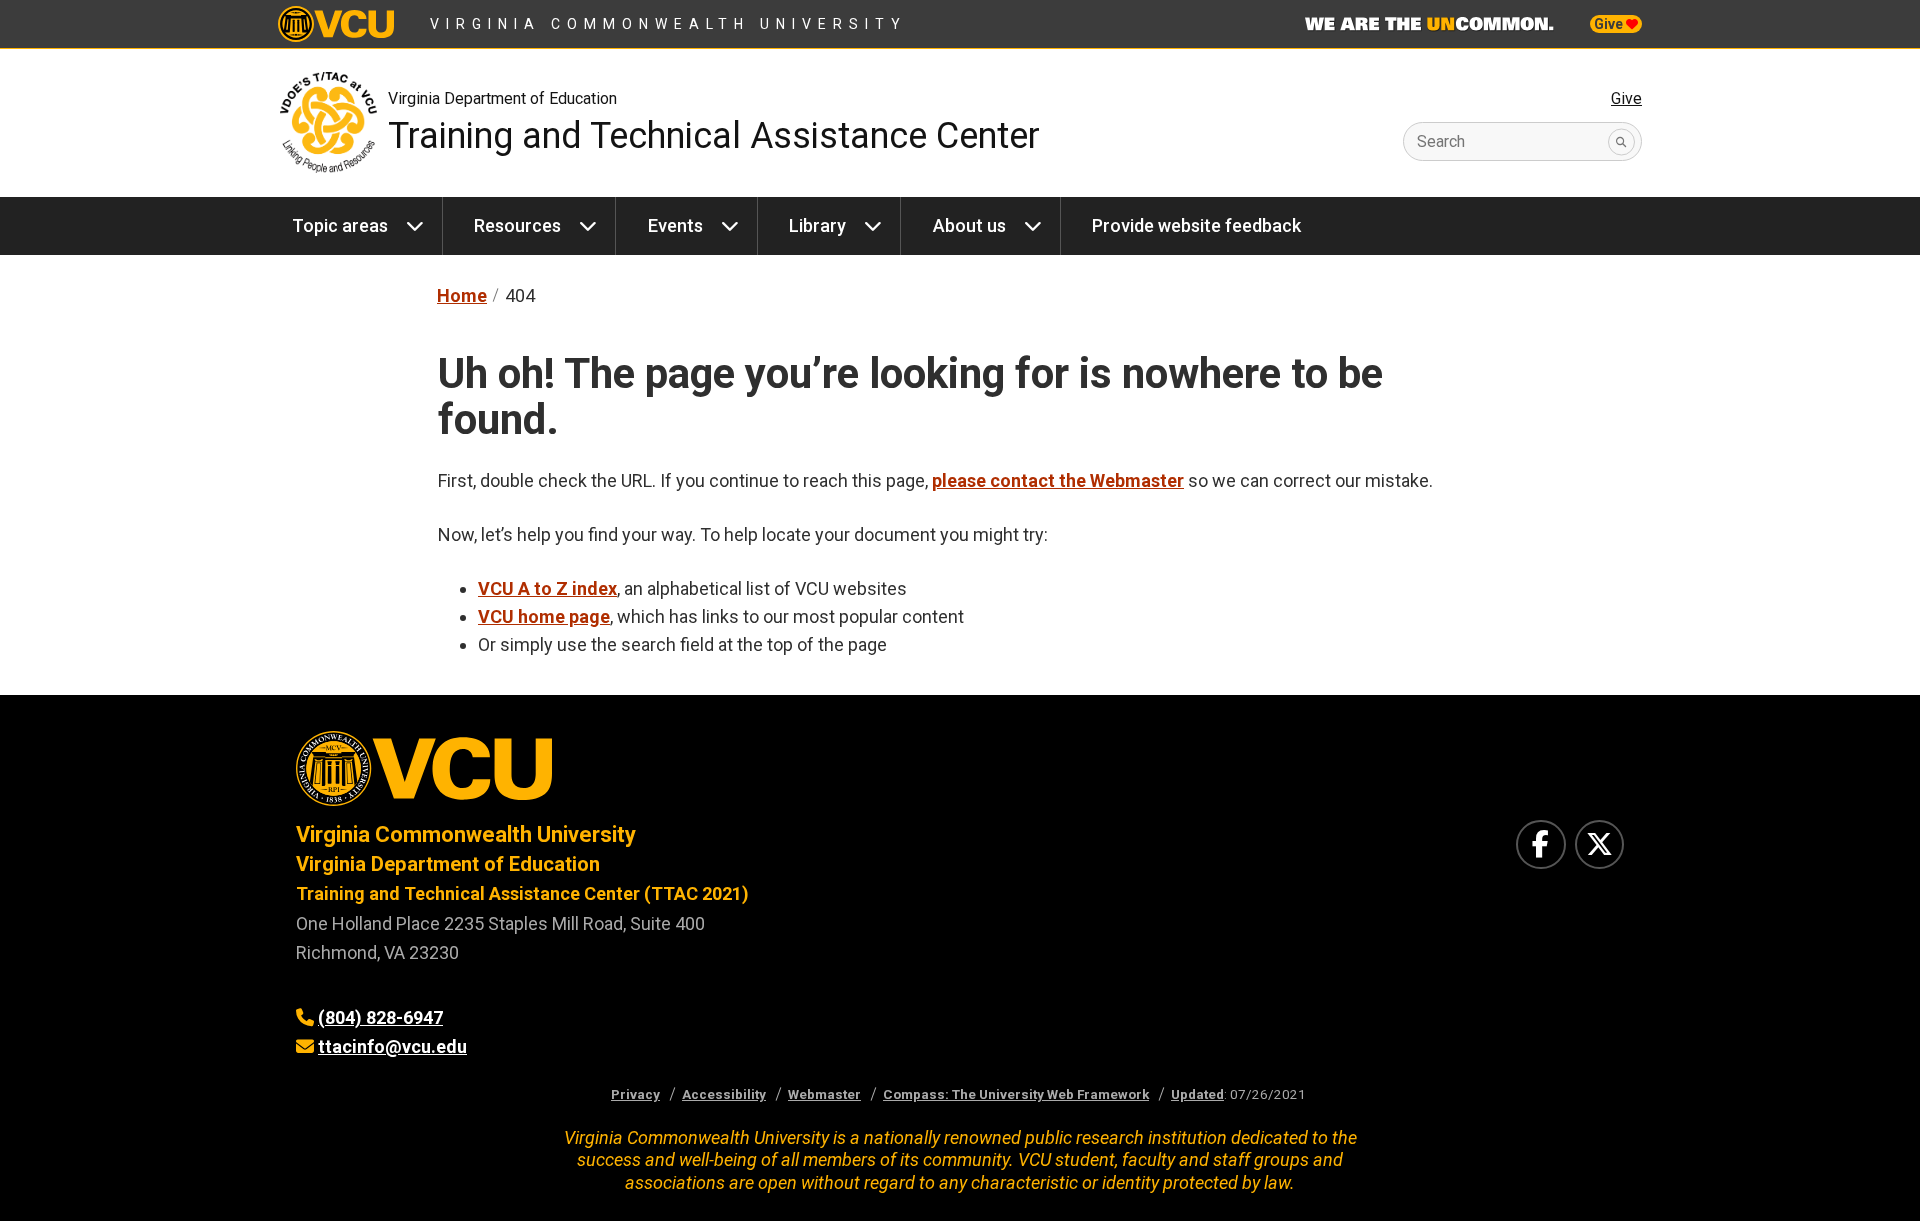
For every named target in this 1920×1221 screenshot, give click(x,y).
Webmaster (824, 1094)
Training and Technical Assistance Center (714, 136)
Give (1610, 24)
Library (817, 225)
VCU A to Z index (547, 588)
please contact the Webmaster (1058, 480)
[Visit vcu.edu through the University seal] (610, 775)
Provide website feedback (1196, 225)
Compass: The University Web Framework (1016, 1094)
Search (1441, 141)
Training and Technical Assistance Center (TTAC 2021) (522, 893)
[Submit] (1621, 141)
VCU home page (544, 616)
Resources (517, 225)
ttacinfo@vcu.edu (392, 1046)
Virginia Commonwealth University (668, 24)
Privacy (635, 1094)
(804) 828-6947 (380, 1017)
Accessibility (724, 1094)
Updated (1197, 1094)
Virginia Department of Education (502, 98)
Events (675, 225)
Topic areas (340, 225)
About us (969, 225)
